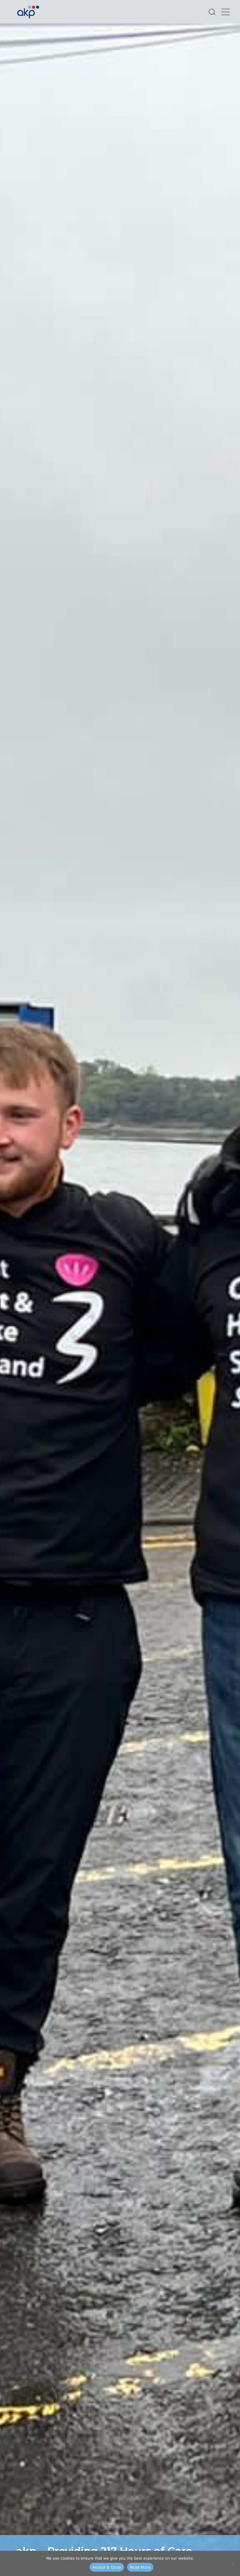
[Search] (212, 12)
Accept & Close (107, 2567)
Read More (140, 2567)
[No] (233, 2563)
